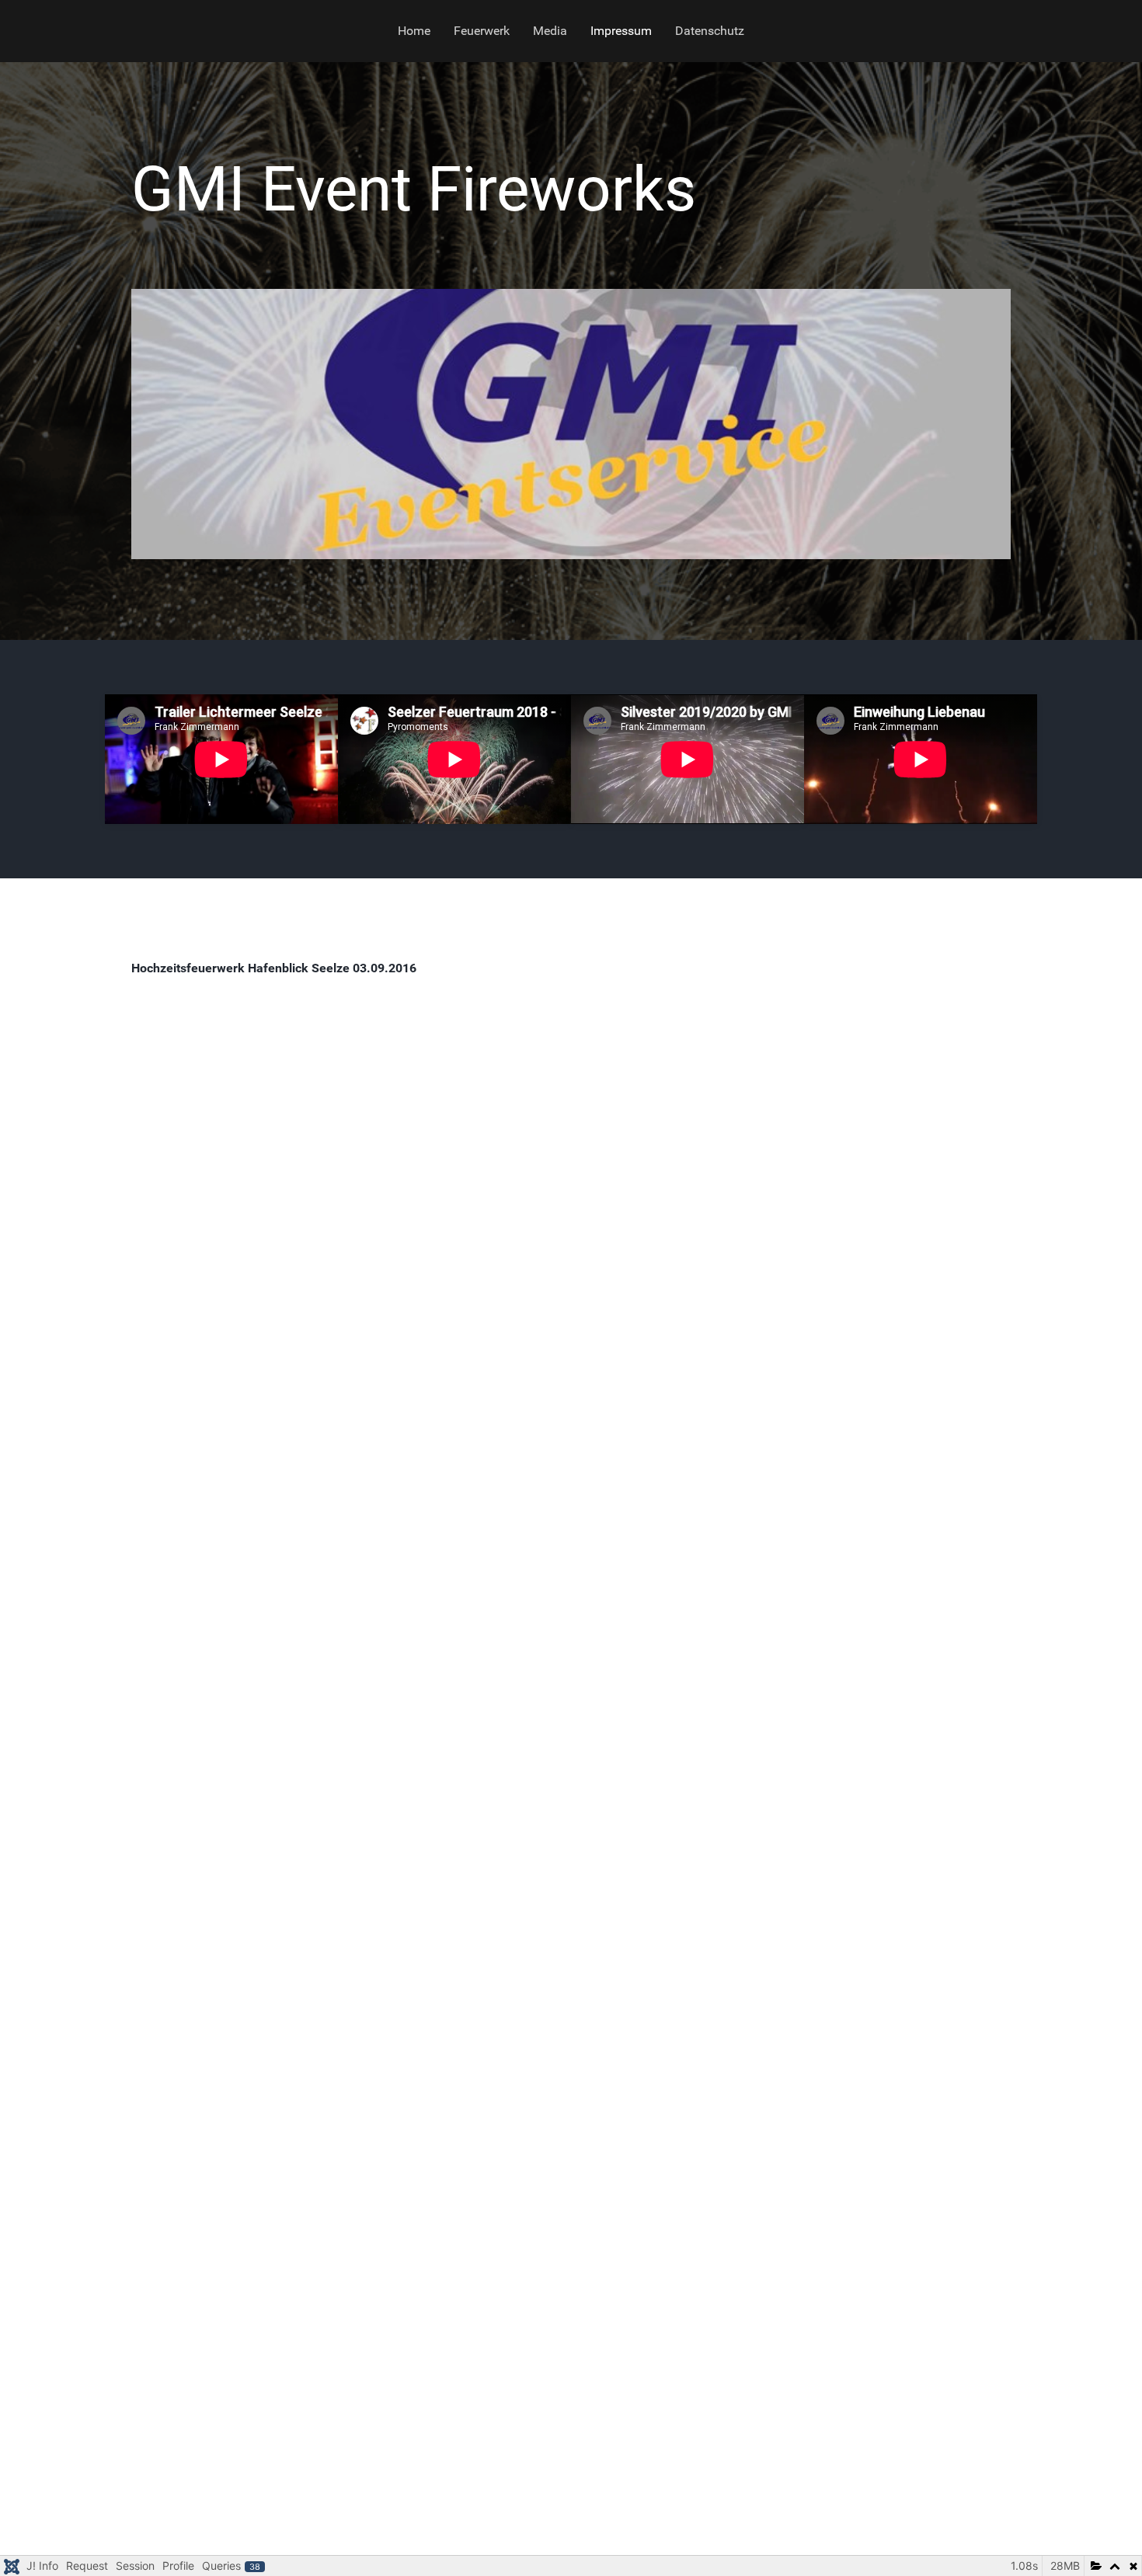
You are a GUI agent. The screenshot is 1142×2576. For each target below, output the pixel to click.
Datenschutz (710, 31)
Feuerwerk (482, 31)
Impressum (621, 31)
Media (550, 31)
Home (414, 31)
